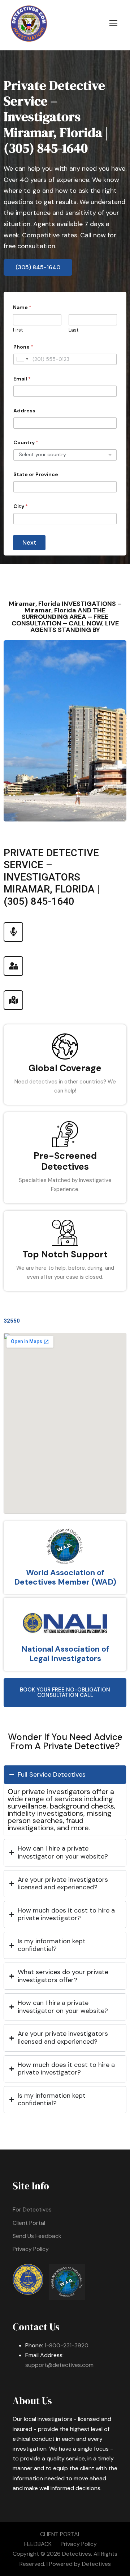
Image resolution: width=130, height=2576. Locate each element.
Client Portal (29, 2223)
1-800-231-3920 (66, 2345)
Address (24, 411)
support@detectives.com (59, 2365)
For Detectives (32, 2209)
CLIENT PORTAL (60, 2534)
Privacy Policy (31, 2249)
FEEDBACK (38, 2544)
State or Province (36, 475)
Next (29, 542)
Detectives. (77, 2554)
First (18, 330)
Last (73, 330)
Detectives (96, 2564)
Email (22, 379)
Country (26, 443)
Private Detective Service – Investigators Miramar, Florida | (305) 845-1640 (56, 117)
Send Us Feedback (37, 2236)
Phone (23, 347)
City (21, 506)
